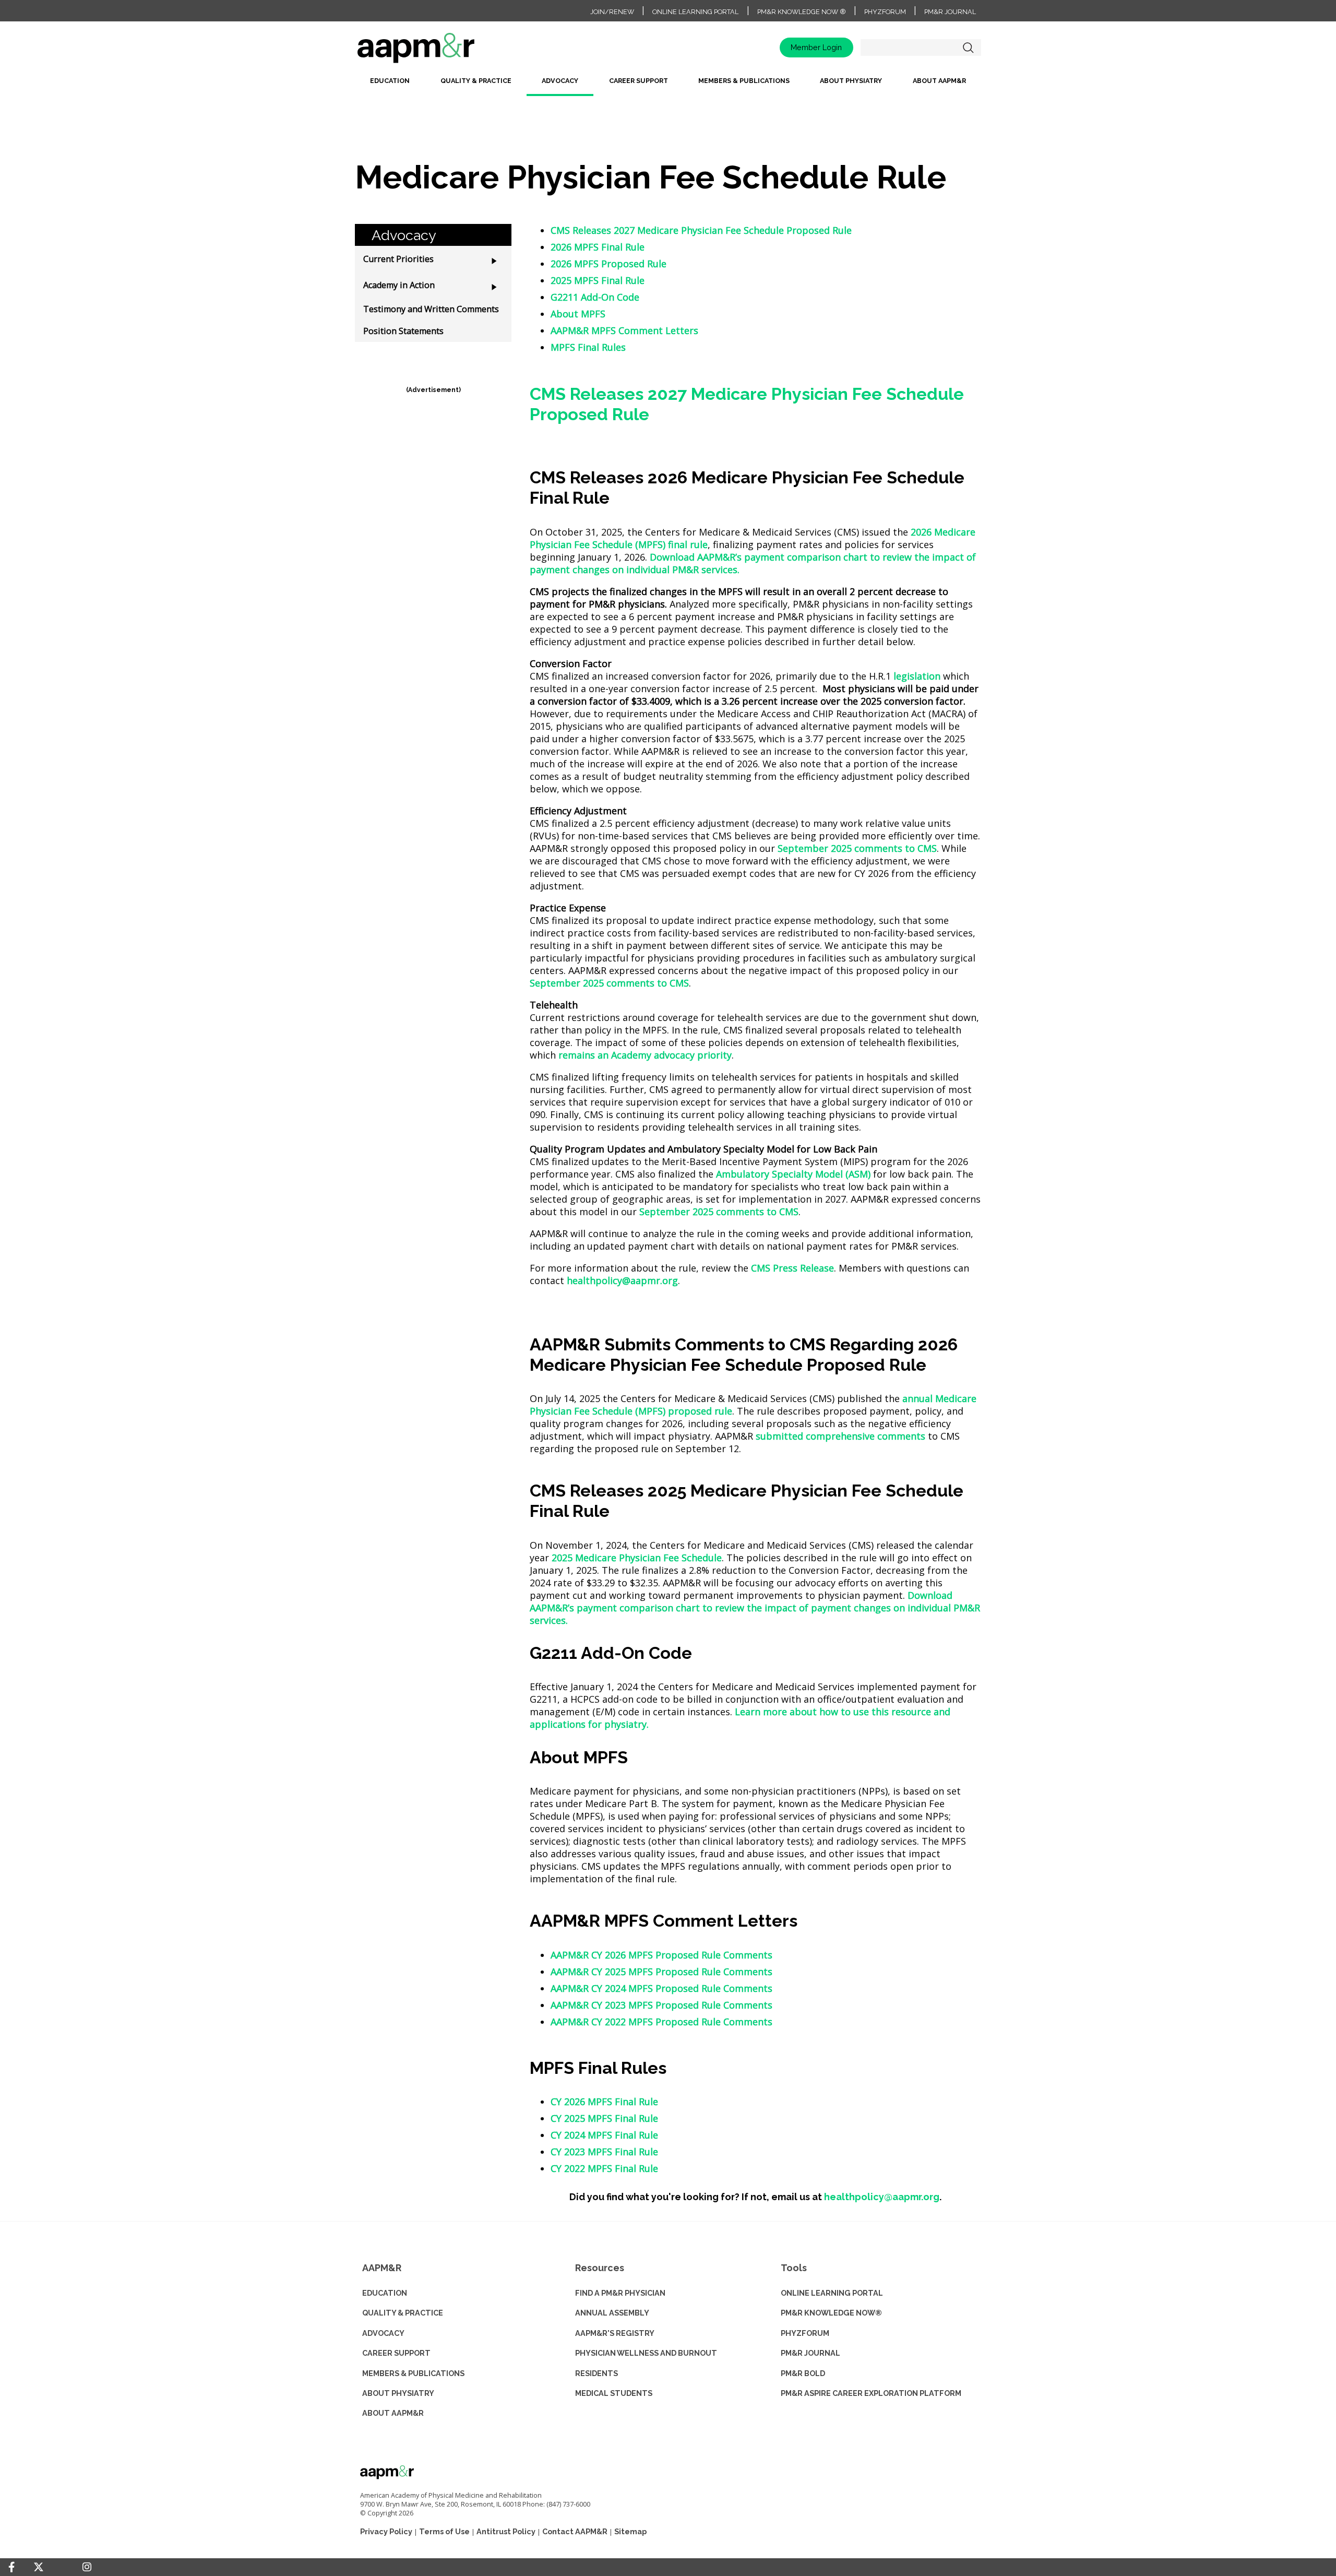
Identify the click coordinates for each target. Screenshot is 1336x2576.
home (449, 51)
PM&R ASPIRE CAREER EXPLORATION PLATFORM (871, 2393)
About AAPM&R (939, 81)
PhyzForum (885, 12)
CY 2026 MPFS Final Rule (604, 2102)
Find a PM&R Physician (620, 2293)
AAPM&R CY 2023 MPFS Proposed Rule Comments (661, 2005)
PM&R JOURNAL (810, 2353)
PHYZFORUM (805, 2333)
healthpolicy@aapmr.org (622, 1280)
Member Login (816, 47)
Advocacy (560, 81)
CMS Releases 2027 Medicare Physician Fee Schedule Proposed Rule (701, 230)
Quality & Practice (476, 81)
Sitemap (630, 2531)
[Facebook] (11, 2567)
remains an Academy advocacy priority (645, 1055)
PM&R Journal (950, 12)
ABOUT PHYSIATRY (398, 2393)
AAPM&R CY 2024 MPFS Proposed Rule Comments (661, 1988)
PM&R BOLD (803, 2373)
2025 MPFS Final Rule (598, 280)
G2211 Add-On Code (595, 297)
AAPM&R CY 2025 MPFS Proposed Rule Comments (661, 1972)
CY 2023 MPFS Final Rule (604, 2152)
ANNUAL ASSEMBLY (612, 2313)
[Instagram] (87, 2567)
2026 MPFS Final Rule (598, 247)
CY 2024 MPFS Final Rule (604, 2135)
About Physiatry (851, 81)
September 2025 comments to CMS (857, 848)
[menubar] (668, 85)
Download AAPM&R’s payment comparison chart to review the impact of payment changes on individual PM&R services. (755, 1608)
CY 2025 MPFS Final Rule (604, 2118)
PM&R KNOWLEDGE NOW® (831, 2313)
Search (968, 48)
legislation (917, 676)
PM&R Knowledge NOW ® (802, 12)
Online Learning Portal (695, 12)
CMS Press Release (792, 1268)
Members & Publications (744, 81)
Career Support (639, 81)
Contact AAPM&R (575, 2531)
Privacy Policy (386, 2531)
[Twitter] (39, 2567)
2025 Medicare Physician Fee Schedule (637, 1558)
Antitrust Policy (506, 2531)
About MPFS (578, 314)
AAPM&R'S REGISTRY (615, 2333)
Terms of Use (444, 2531)
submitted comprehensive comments (840, 1436)
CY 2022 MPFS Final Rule (604, 2168)
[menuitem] (390, 85)
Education (390, 81)
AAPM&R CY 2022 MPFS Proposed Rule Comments (661, 2022)
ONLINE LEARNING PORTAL (832, 2293)
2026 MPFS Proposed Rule (609, 264)
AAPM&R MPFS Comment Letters (624, 330)
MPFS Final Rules (588, 347)
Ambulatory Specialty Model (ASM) (793, 1174)
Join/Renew (612, 12)
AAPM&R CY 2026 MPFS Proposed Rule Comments (661, 1955)
